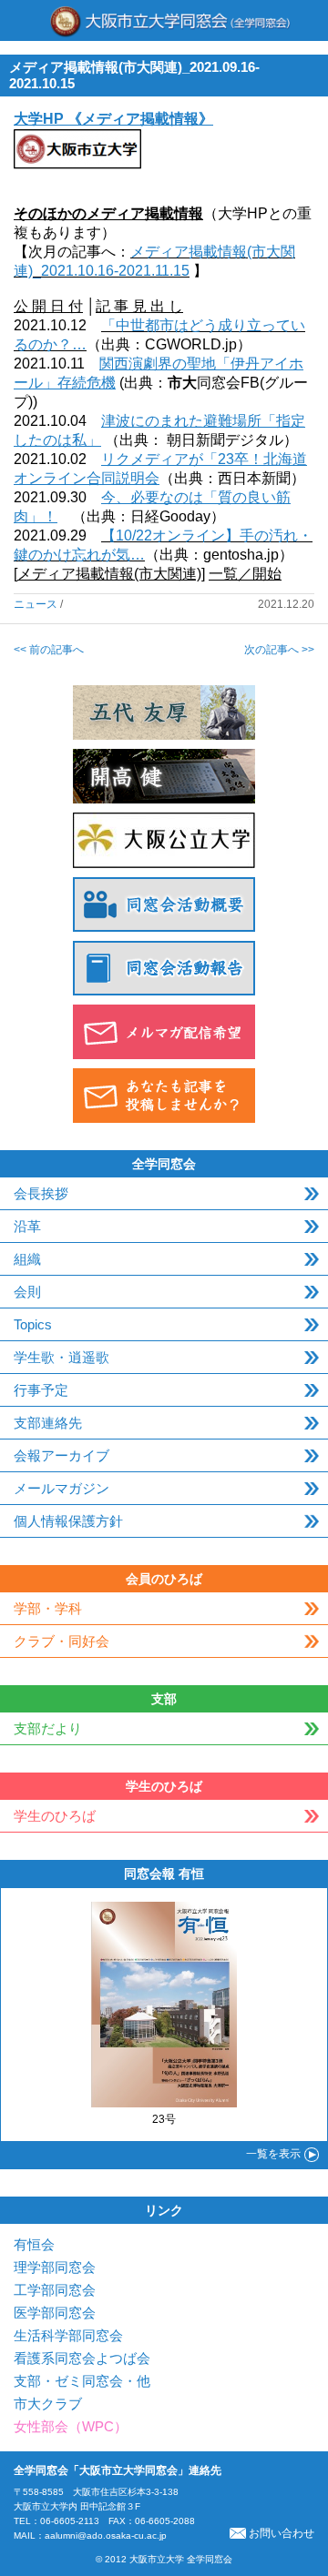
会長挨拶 (41, 1193)
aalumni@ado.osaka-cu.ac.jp (106, 2536)
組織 (27, 1259)
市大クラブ (48, 2404)
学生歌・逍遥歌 (61, 1357)
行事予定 (41, 1390)
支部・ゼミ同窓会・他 (82, 2381)
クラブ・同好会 (61, 1641)
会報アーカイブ (61, 1455)
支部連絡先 (48, 1423)
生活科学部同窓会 (68, 2335)
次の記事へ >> (279, 650)
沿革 (27, 1226)
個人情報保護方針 (68, 1521)
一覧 (273, 2154)
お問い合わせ (282, 2533)
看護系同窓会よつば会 (82, 2358)
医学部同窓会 (55, 2313)
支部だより (48, 1728)
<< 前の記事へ (49, 650)
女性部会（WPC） (71, 2426)
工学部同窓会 (55, 2290)
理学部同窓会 (55, 2267)
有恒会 (34, 2244)
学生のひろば (55, 1816)
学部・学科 (48, 1608)
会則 (27, 1292)
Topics (33, 1324)
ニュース (36, 604)
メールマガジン (61, 1488)
